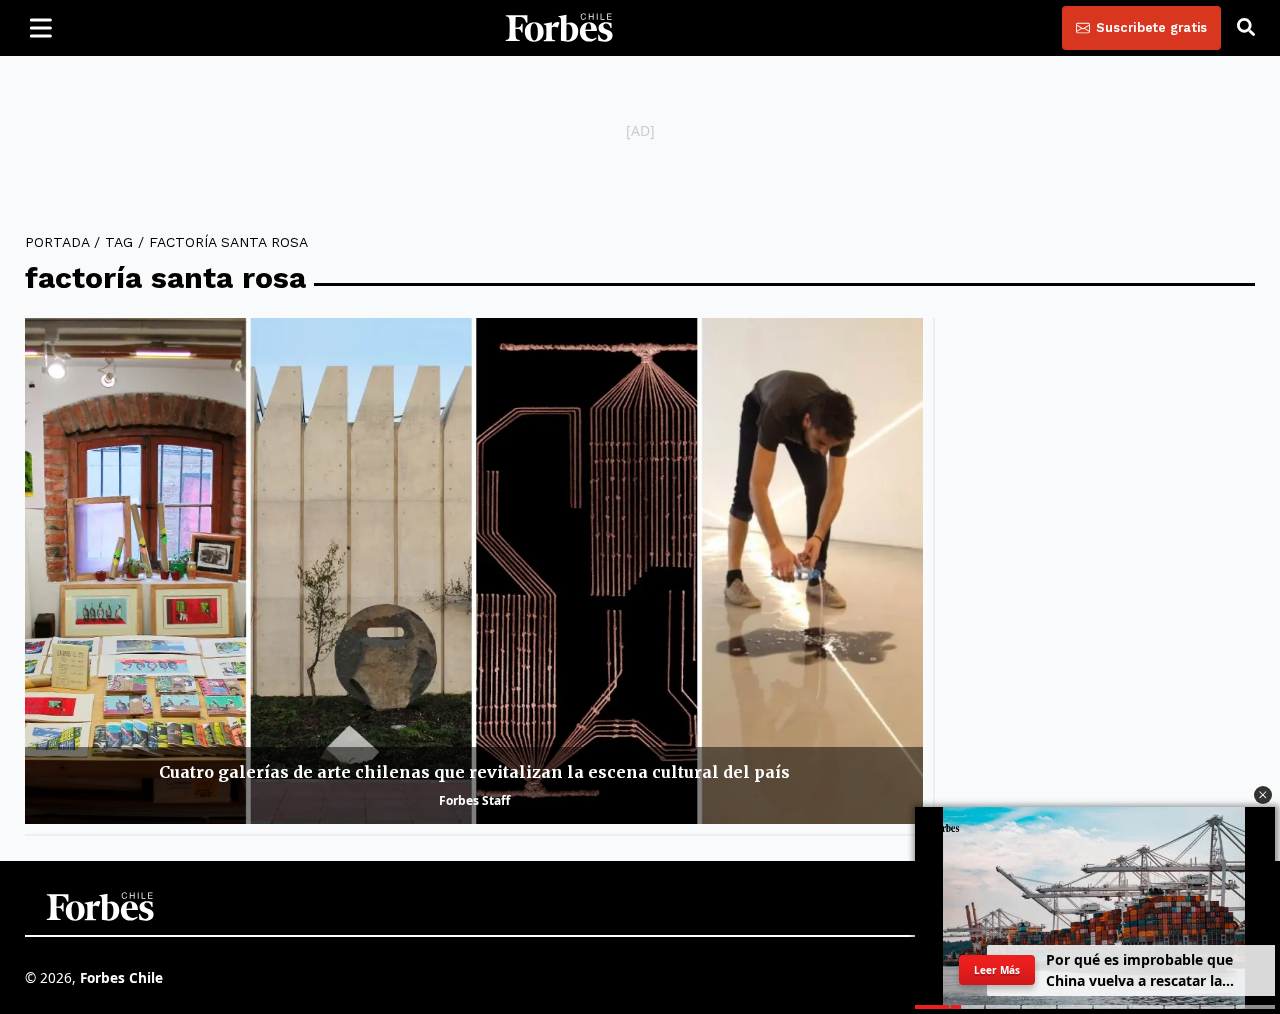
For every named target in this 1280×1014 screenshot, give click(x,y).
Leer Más (996, 970)
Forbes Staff (474, 800)
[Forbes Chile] (559, 28)
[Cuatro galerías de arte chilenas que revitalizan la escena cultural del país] (474, 570)
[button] (1263, 795)
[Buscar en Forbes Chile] (1246, 28)
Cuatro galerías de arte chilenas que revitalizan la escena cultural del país (474, 772)
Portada (57, 242)
